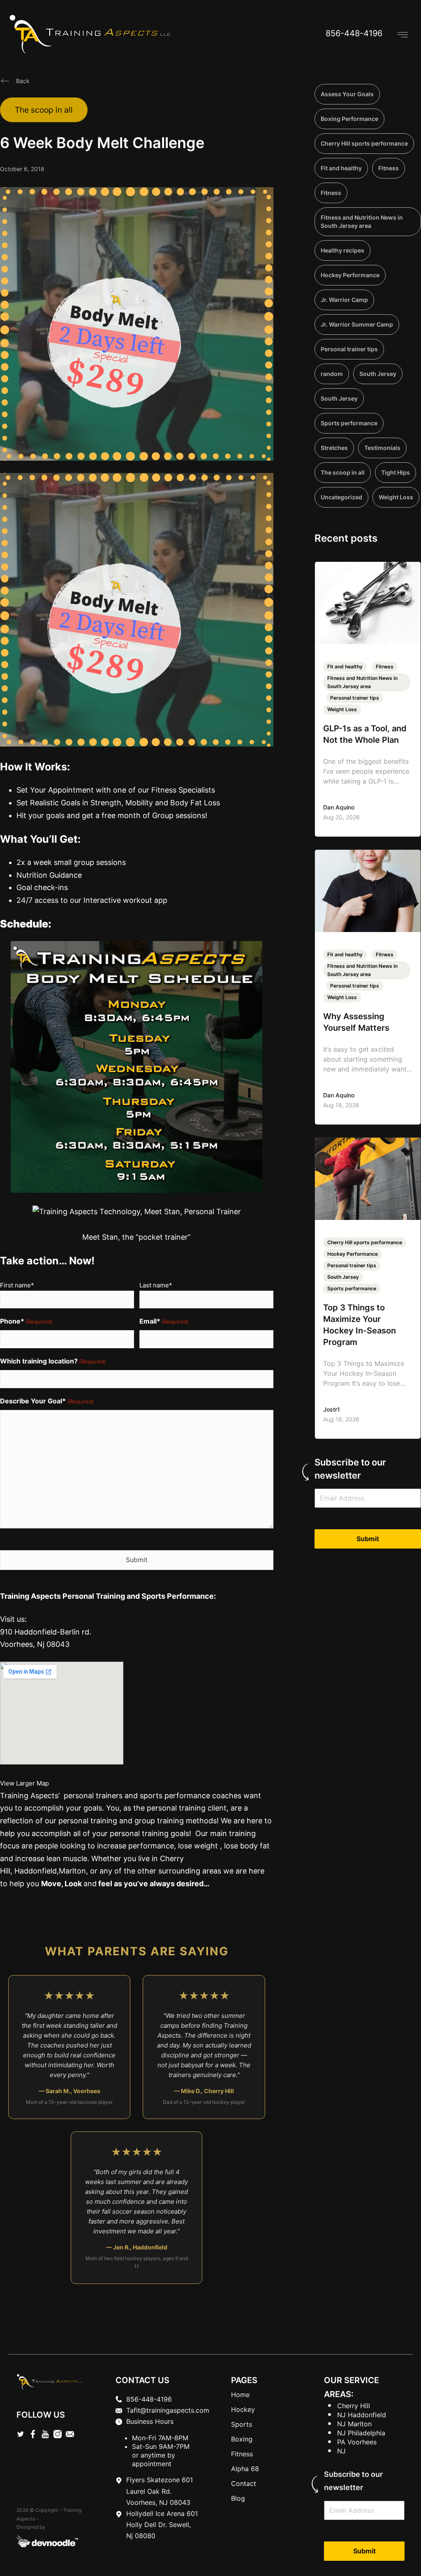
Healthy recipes (342, 250)
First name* (17, 1285)
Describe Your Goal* (47, 1401)
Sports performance (349, 423)
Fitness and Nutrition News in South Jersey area (362, 221)
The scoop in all (44, 110)
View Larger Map (24, 1783)
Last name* (156, 1285)
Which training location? (53, 1361)
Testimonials (382, 448)
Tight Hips (396, 472)
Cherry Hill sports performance (364, 143)
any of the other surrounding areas (159, 1871)
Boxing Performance (349, 119)
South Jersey (378, 374)
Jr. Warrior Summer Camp (357, 324)
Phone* (26, 1321)
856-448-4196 (354, 33)
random (332, 374)
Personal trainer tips (349, 349)
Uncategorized (341, 497)
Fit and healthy (341, 168)
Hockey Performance (350, 275)
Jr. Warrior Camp (344, 300)
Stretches (334, 448)
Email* (164, 1321)
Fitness (389, 168)
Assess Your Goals (347, 94)
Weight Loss (396, 497)
